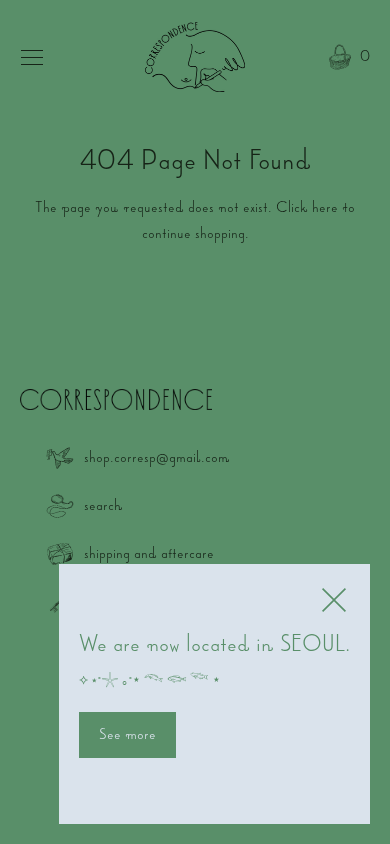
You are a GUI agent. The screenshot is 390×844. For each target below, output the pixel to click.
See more (127, 734)
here (325, 207)
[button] (347, 59)
